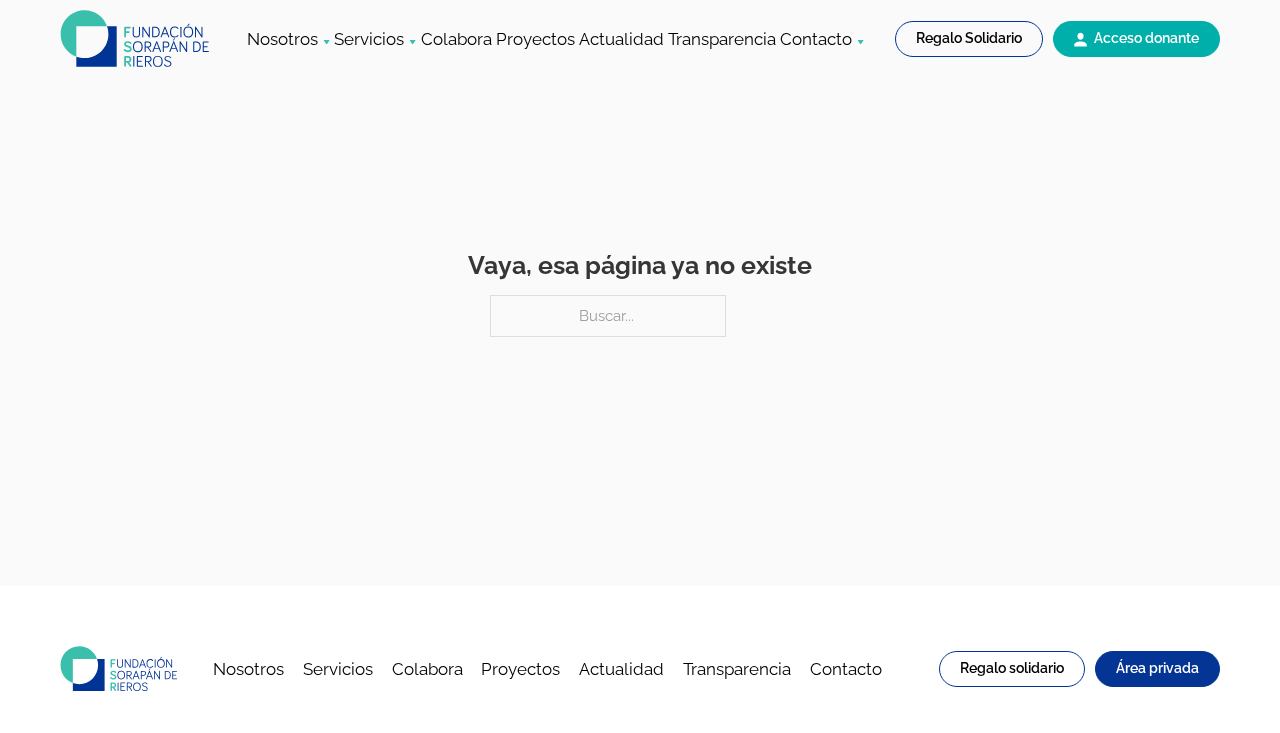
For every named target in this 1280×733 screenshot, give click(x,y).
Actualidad (621, 39)
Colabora (456, 39)
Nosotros (282, 39)
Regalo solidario (1012, 668)
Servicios (369, 39)
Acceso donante (1146, 38)
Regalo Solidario (969, 38)
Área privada (1157, 668)
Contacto (816, 39)
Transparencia (722, 39)
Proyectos (535, 39)
